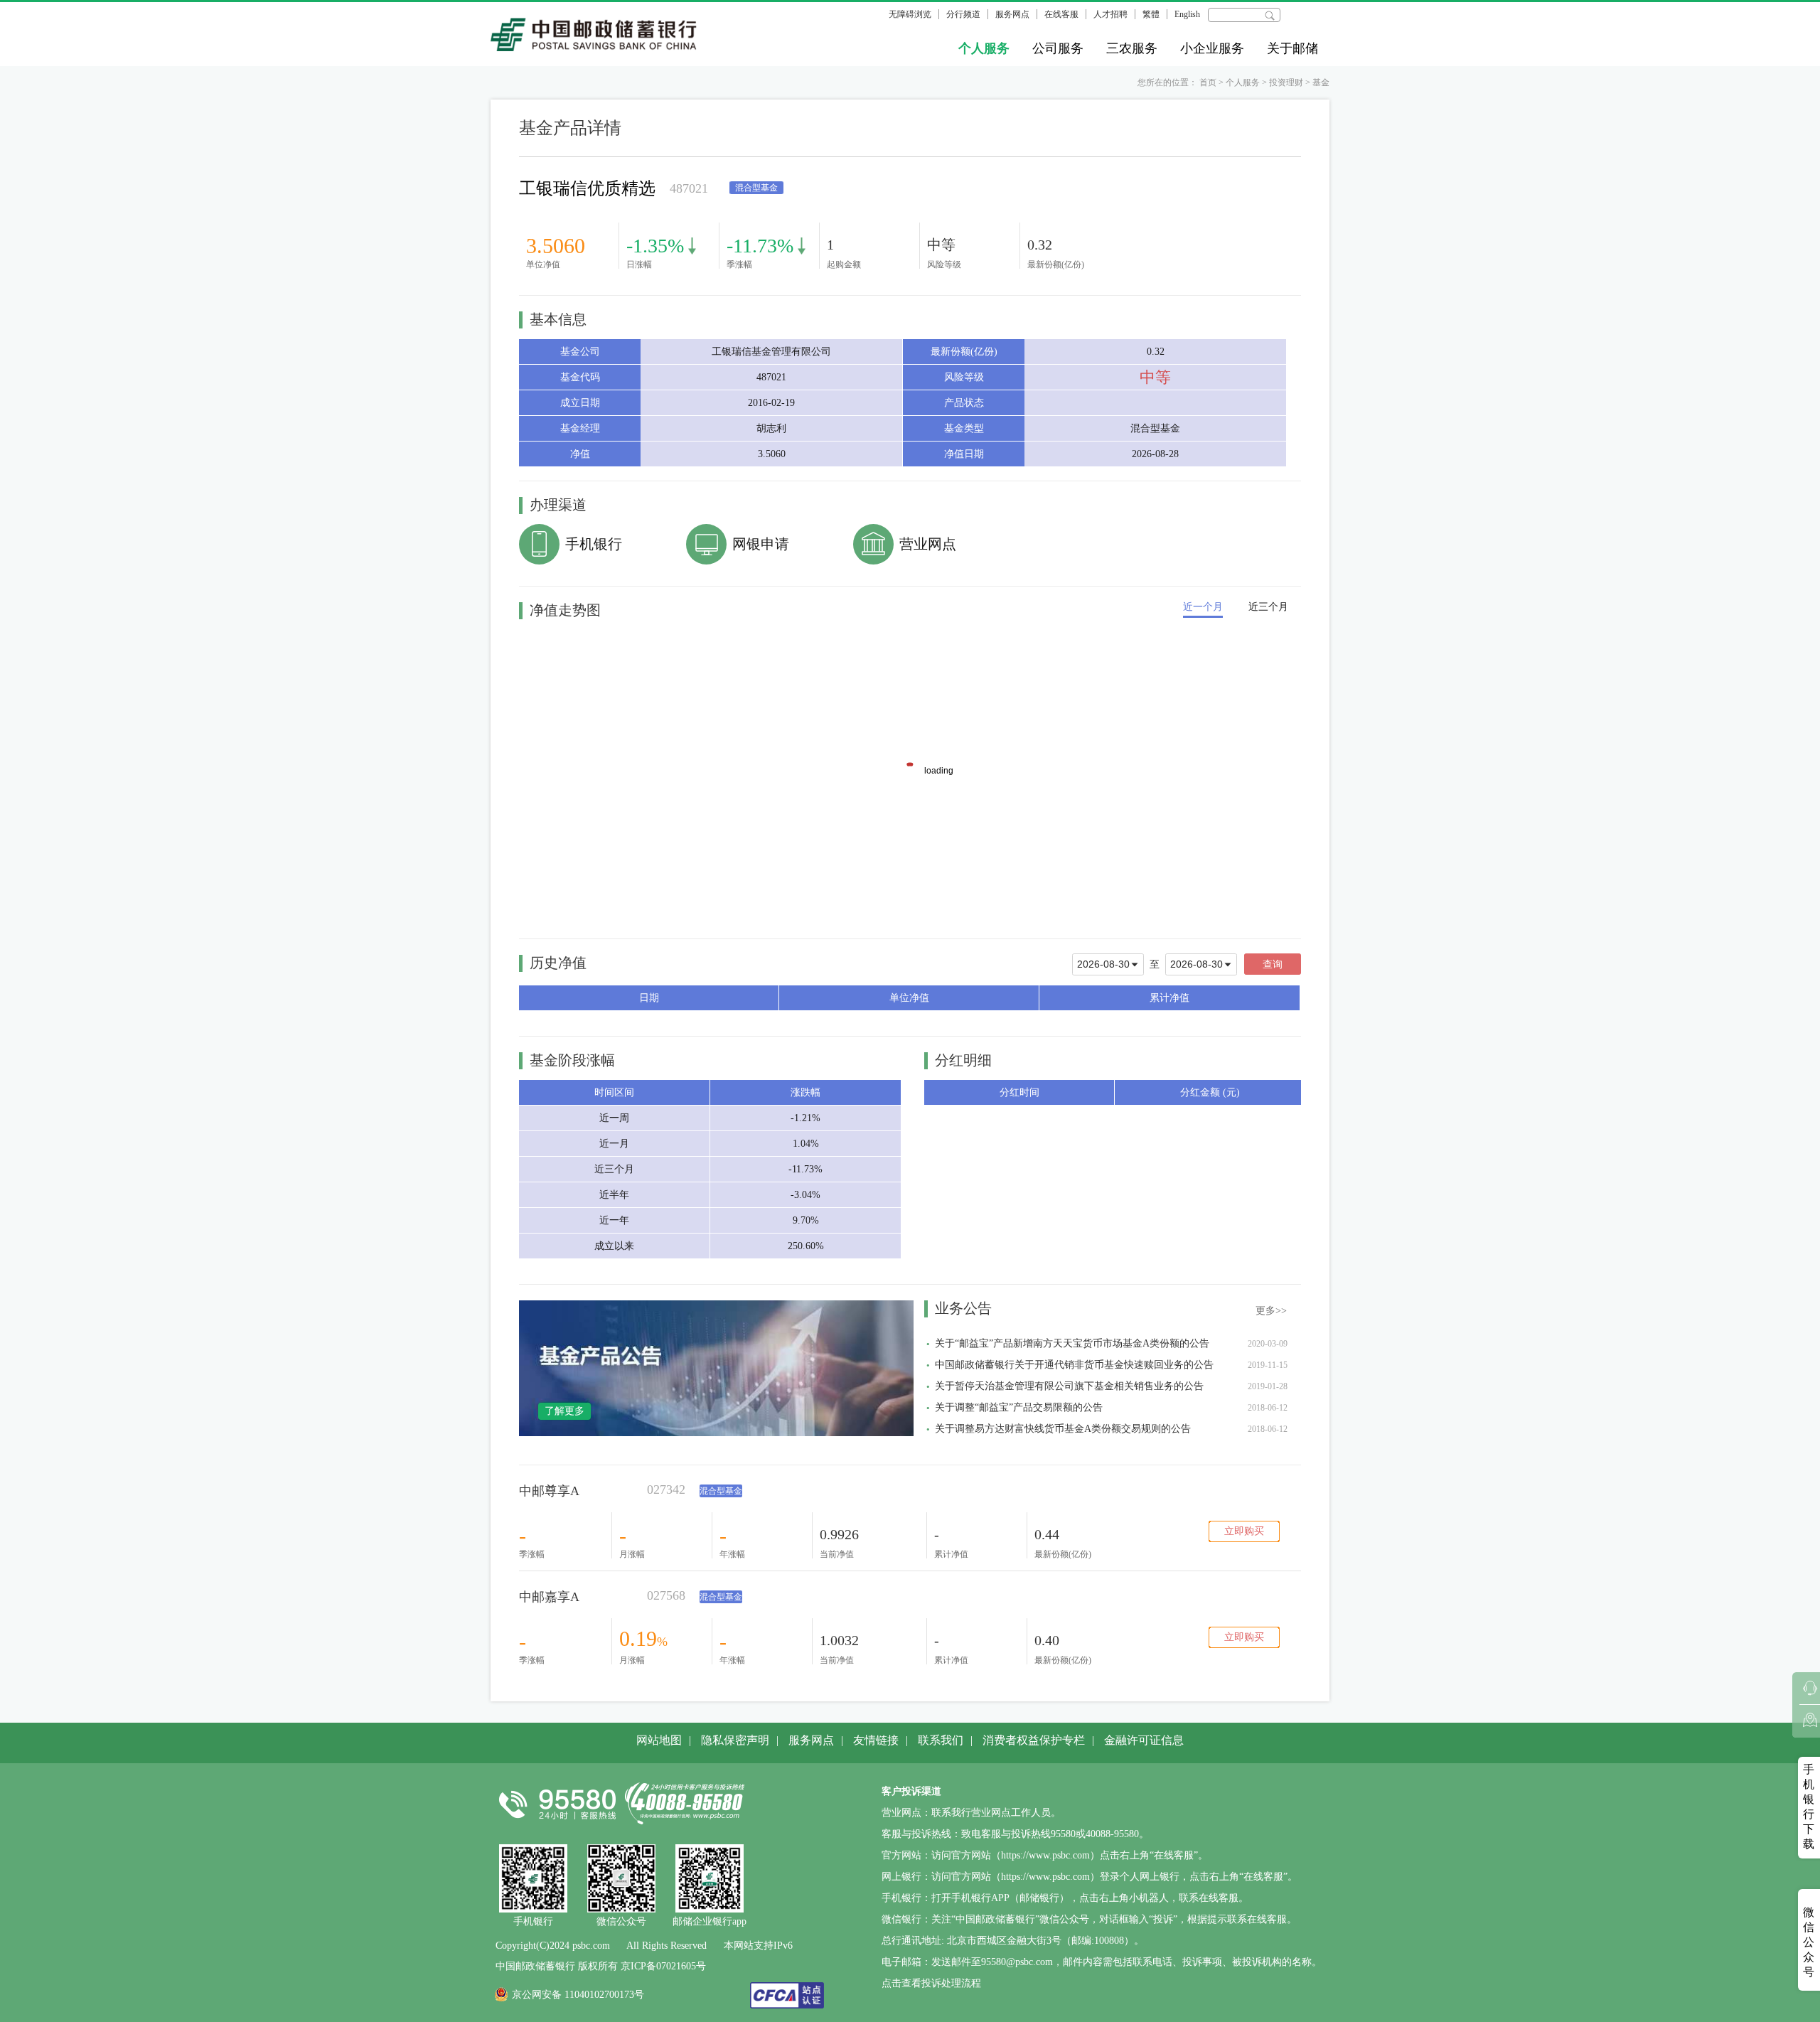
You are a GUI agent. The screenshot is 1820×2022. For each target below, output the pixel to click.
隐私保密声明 (735, 1740)
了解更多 (564, 1411)
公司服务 (1058, 48)
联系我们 (941, 1740)
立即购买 (1244, 1531)
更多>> (1271, 1311)
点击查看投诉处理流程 (931, 1983)
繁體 (1151, 14)
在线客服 (1061, 14)
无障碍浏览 (910, 14)
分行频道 (963, 14)
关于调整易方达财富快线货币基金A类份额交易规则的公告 (1063, 1429)
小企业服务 (1212, 48)
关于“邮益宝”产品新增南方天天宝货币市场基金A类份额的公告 (1072, 1343)
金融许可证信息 (1144, 1740)
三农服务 (1132, 48)
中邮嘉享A (549, 1597)
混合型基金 (721, 1491)
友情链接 (876, 1740)
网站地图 (659, 1740)
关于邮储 (1292, 48)
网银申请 (761, 544)
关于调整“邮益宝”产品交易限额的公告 (1019, 1407)
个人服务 (984, 48)
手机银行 (594, 544)
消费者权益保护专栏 (1034, 1740)
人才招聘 (1110, 14)
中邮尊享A (549, 1491)
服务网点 (1012, 14)
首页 (1208, 82)
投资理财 (1286, 82)
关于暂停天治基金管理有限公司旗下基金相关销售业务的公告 (1069, 1386)
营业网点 (928, 544)
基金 (1321, 82)
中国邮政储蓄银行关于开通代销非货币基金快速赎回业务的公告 (1074, 1365)
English (1187, 14)
